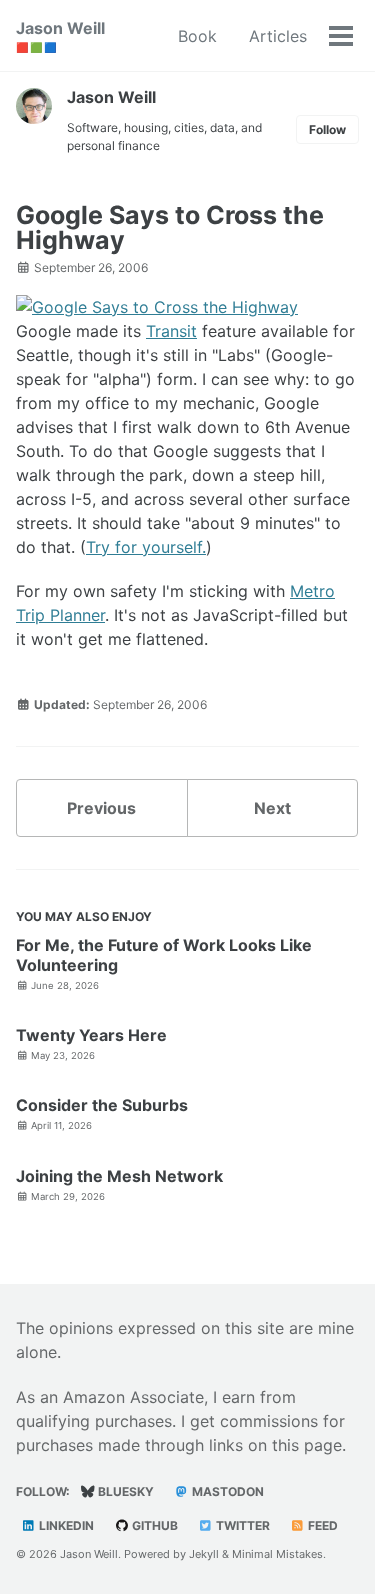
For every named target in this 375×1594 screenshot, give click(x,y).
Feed (321, 1525)
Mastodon (226, 1491)
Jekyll (204, 1554)
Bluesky (124, 1491)
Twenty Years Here (91, 1035)
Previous (101, 808)
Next (272, 808)
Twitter (241, 1525)
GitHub (153, 1525)
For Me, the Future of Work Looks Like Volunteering (164, 955)
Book (197, 36)
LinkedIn (65, 1525)
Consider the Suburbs (102, 1105)
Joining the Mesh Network (119, 1176)
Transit (171, 331)
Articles (278, 36)
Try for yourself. (146, 547)
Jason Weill (60, 35)
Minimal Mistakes (277, 1554)
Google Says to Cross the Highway (170, 227)
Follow (327, 129)
